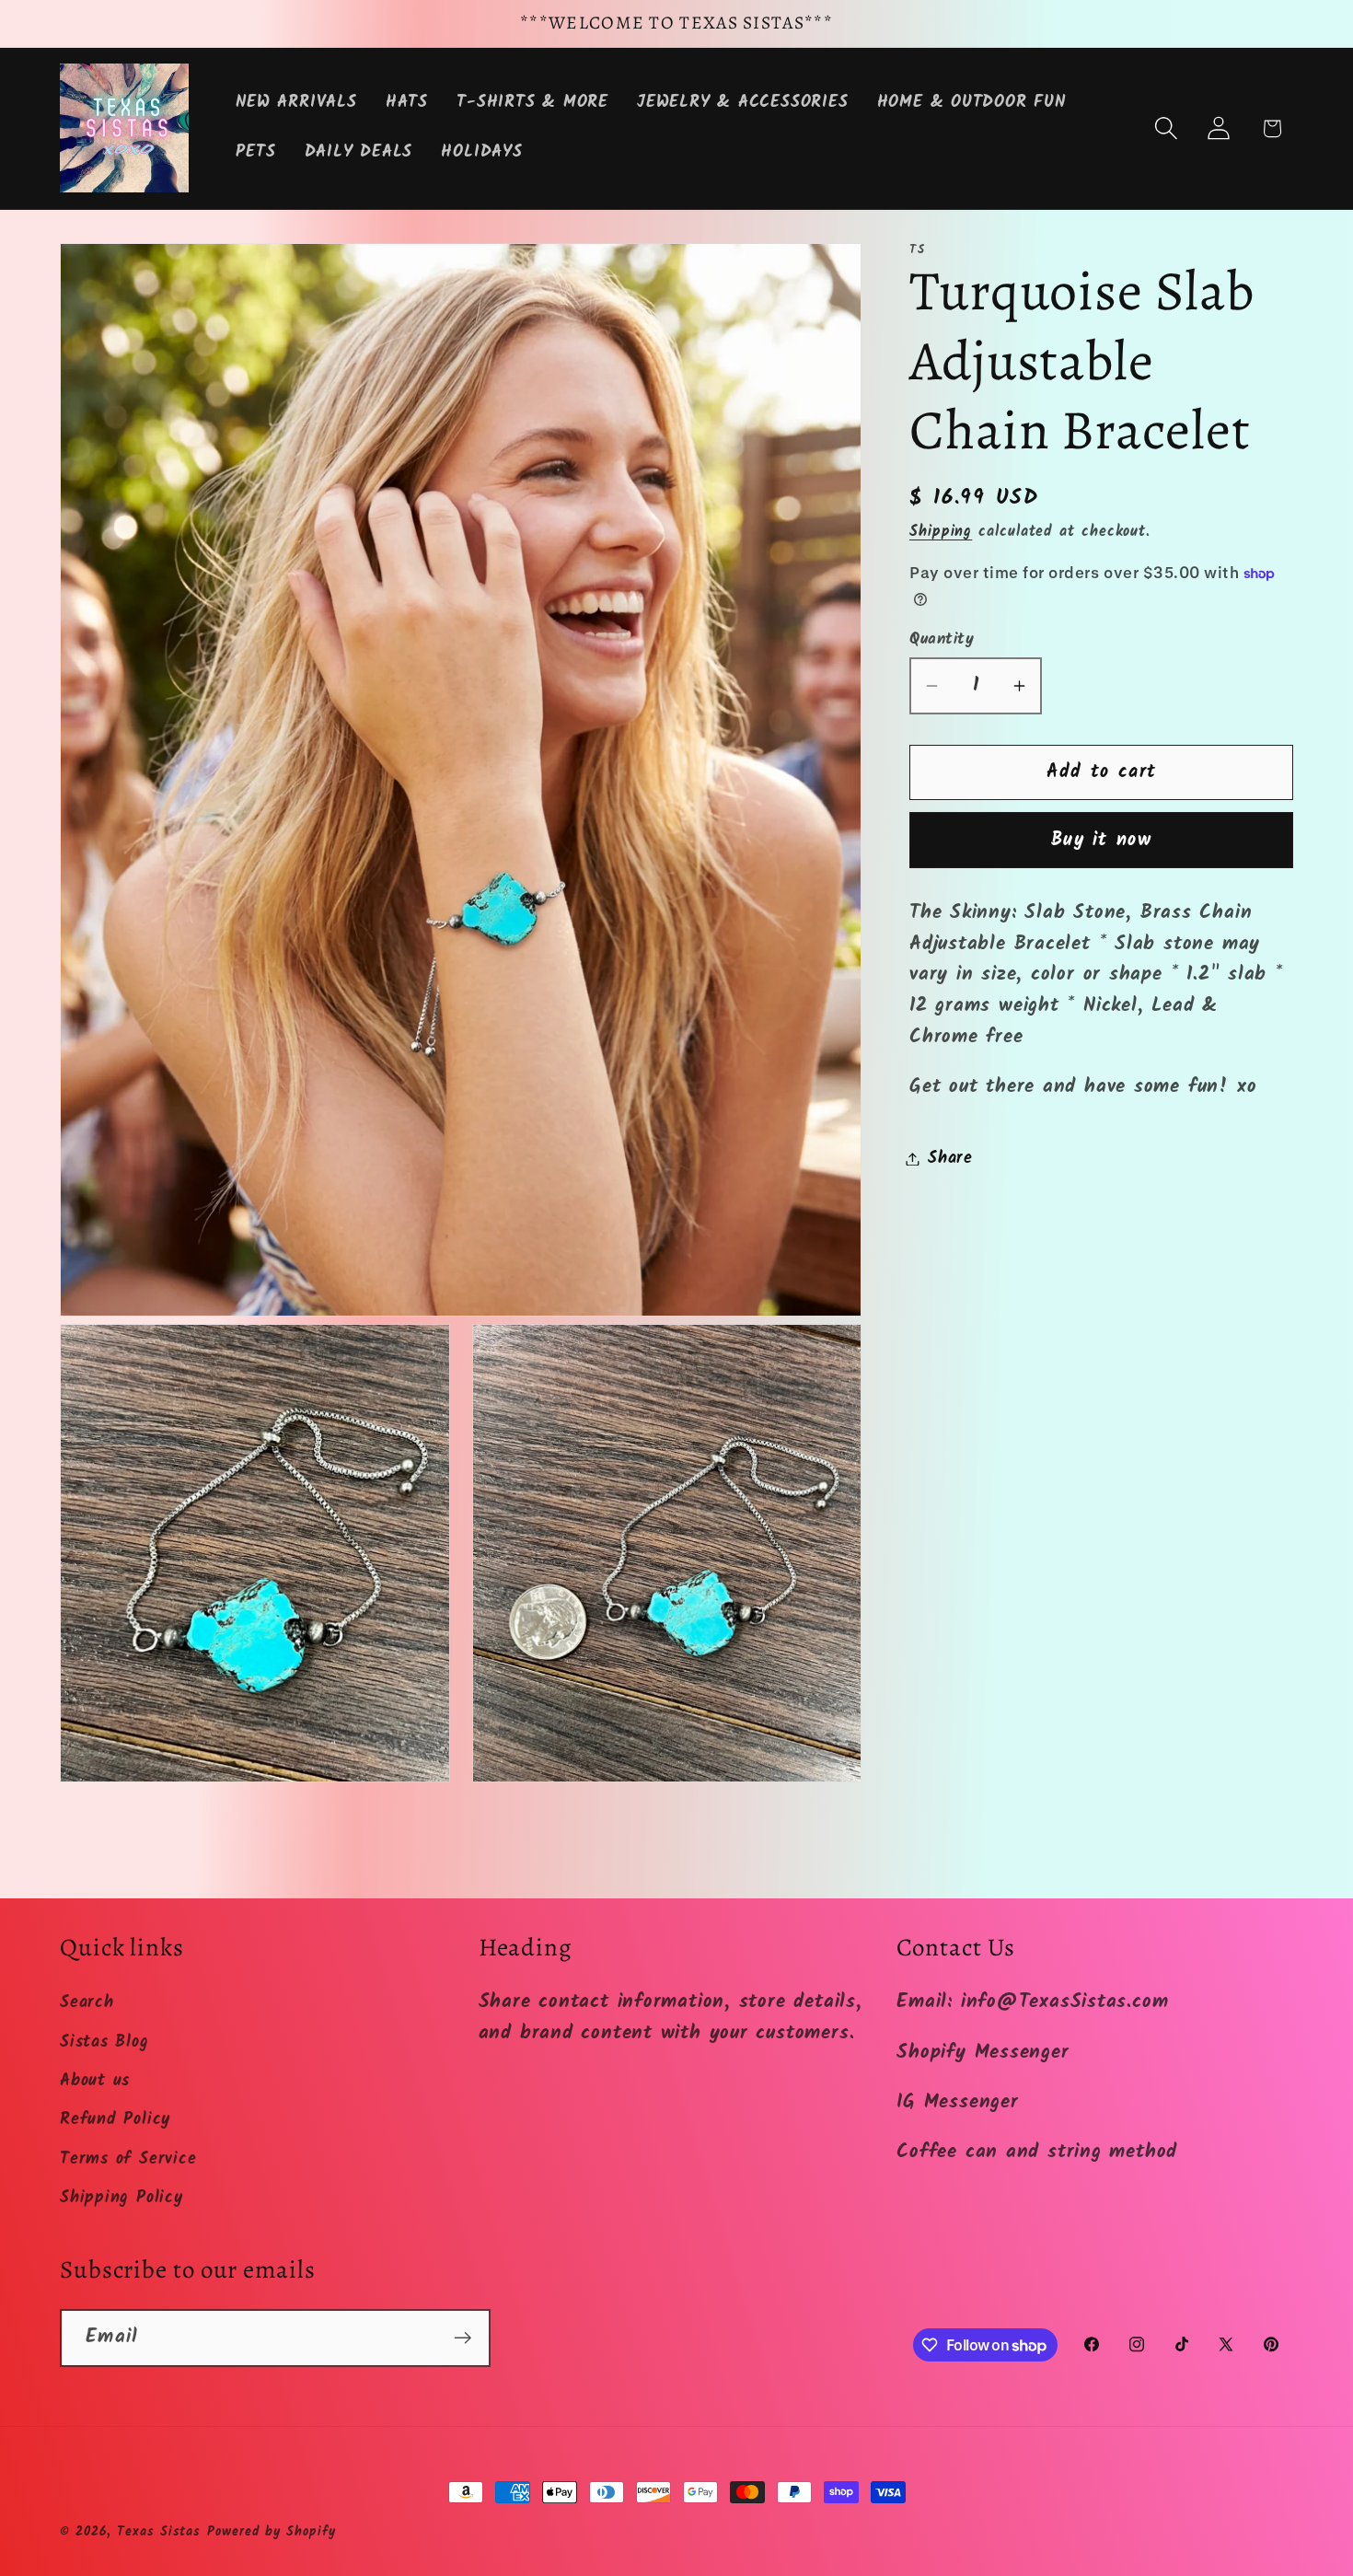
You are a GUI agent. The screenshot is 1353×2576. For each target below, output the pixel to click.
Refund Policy (115, 2120)
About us (95, 2081)
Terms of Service (128, 2158)
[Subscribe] (463, 2338)
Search (87, 2003)
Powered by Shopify (271, 2532)
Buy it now (1101, 840)
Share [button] (950, 1159)
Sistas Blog (104, 2042)
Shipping (941, 532)
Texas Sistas (159, 2532)
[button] (1167, 128)
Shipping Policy (121, 2198)
